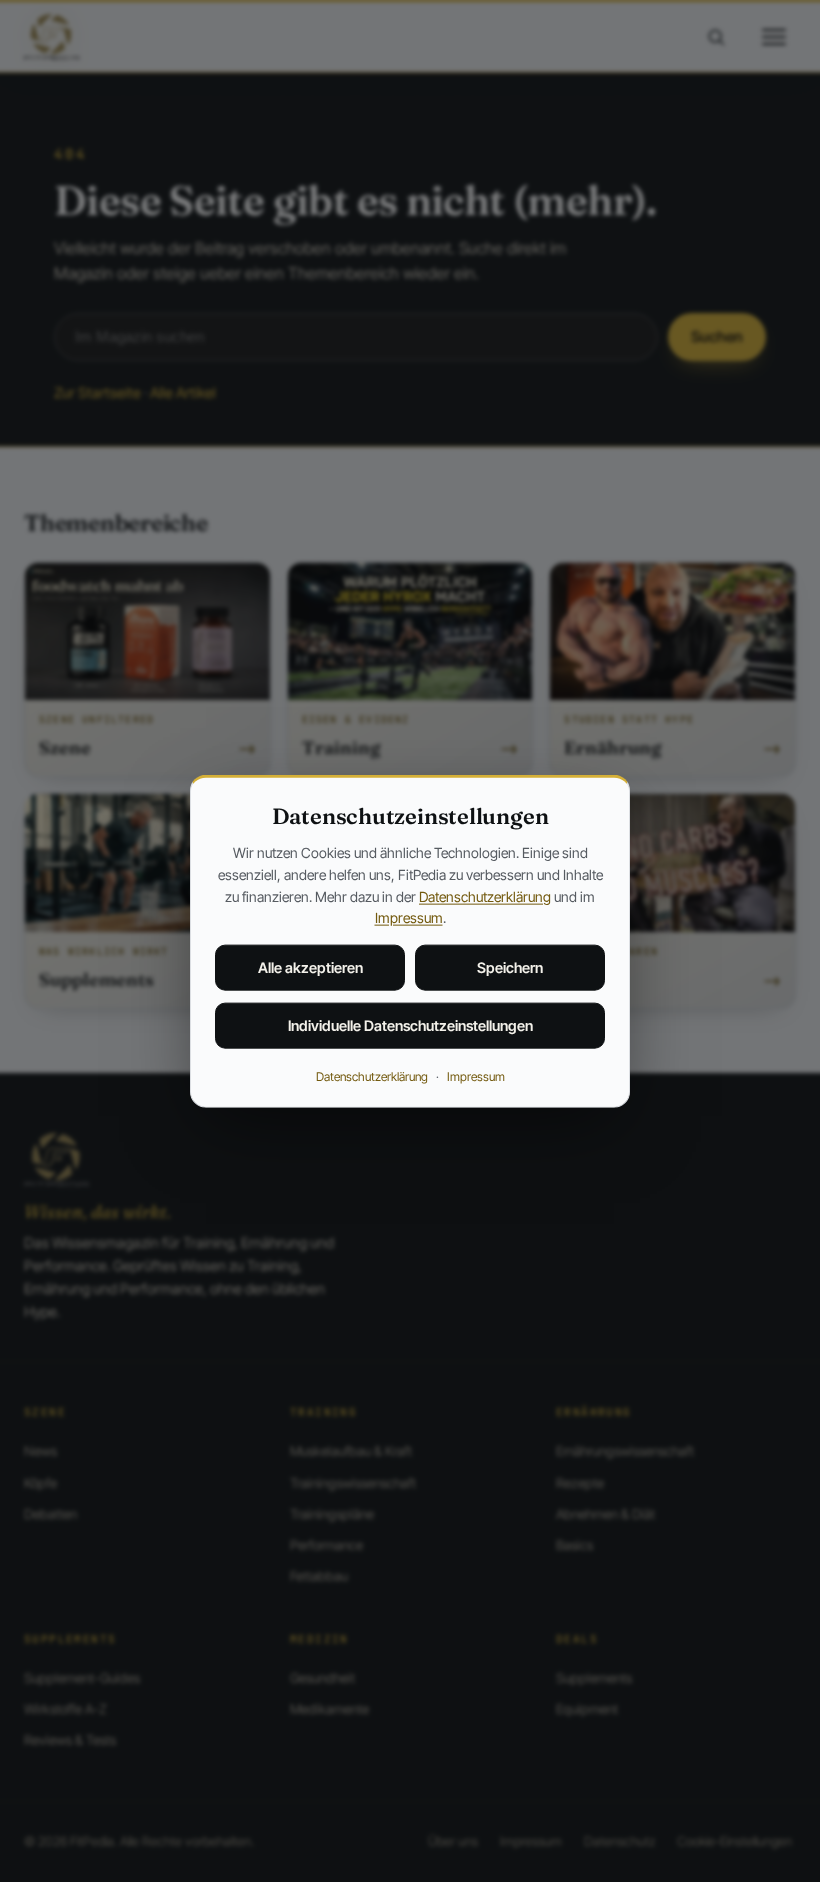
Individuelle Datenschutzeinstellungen (410, 1025)
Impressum (409, 917)
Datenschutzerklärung (485, 895)
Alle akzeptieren (310, 967)
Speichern (510, 967)
